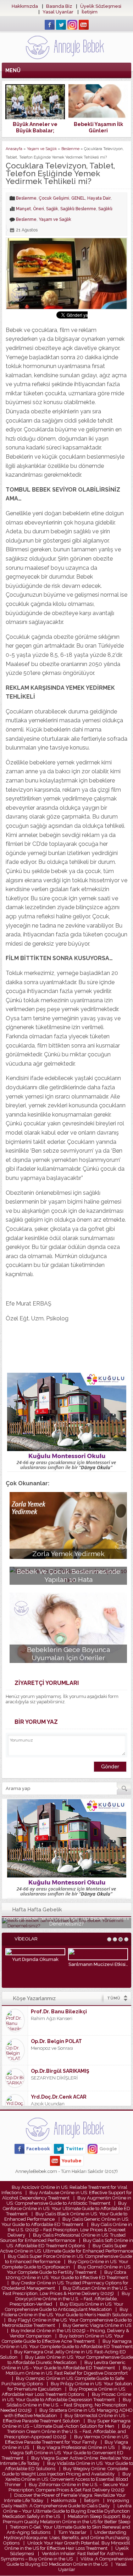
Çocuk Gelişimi (54, 198)
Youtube (72, 2161)
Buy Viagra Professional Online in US (76, 2447)
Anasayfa (14, 149)
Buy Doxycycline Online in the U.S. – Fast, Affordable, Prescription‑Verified (70, 2299)
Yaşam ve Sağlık (42, 149)
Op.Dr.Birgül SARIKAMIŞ (60, 2071)
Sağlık (52, 209)
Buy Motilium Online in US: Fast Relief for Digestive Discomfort (69, 2370)
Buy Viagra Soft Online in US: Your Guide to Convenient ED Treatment (66, 2453)
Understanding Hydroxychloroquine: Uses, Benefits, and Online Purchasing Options (66, 2538)
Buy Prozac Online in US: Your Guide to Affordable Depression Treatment (67, 2397)
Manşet (23, 209)
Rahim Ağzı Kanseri (52, 2018)
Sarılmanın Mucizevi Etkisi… (98, 1964)
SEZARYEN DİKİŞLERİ (54, 2078)
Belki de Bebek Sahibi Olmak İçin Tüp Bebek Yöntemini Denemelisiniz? (66, 1921)
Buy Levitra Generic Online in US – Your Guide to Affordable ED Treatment (64, 2365)
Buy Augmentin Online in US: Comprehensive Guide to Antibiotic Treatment (69, 2201)
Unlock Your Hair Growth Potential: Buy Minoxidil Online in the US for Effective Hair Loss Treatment (67, 2546)
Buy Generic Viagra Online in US (97, 2325)
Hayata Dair (99, 198)
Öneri (38, 209)
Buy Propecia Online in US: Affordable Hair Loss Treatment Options (64, 2392)
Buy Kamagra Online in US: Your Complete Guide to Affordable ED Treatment (66, 2344)
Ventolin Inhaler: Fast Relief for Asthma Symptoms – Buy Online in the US (62, 2556)
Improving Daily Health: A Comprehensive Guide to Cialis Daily (65, 2503)
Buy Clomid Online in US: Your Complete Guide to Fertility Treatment (69, 2270)
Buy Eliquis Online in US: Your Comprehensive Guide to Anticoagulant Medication (64, 2307)
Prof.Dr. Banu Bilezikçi (59, 2012)
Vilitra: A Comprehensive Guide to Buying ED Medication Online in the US (70, 2561)
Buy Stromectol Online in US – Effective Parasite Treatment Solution (66, 2418)
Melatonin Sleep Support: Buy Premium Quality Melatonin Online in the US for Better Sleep (67, 2519)
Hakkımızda (25, 6)
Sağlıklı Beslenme (78, 209)
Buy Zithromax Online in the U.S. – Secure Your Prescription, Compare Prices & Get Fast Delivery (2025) (69, 2487)
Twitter (75, 2149)
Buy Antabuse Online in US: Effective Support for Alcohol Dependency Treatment (67, 2195)
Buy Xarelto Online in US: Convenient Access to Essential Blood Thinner (68, 2479)
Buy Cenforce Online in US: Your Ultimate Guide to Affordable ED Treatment (66, 2208)
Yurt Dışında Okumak (35, 1959)
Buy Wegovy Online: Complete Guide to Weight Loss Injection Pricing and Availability (65, 2471)
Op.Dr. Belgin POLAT (56, 2041)
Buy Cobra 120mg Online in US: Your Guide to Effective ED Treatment (67, 2275)
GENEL (78, 198)
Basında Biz (59, 6)
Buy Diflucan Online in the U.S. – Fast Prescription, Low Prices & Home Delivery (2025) (67, 2291)
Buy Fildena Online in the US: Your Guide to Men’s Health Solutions (66, 2312)
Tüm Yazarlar (72, 2532)
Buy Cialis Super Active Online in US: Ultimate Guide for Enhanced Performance (66, 2248)
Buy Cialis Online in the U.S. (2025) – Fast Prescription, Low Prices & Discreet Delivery (70, 2230)
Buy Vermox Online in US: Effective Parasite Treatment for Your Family (67, 2439)
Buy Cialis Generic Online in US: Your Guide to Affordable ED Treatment (65, 2222)
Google (108, 2149)
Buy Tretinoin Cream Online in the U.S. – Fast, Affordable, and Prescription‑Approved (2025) (68, 2431)
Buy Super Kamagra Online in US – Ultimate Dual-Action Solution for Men (66, 2423)
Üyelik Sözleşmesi (101, 6)
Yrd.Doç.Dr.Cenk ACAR (59, 2097)
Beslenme (70, 149)
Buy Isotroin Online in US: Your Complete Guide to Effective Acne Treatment (63, 2339)
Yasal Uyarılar (58, 12)
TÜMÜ (114, 1998)
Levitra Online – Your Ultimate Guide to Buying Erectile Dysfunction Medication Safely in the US (67, 2511)
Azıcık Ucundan (48, 2104)
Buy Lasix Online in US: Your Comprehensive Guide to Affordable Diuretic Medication (70, 2360)
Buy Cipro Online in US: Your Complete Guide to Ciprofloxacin (65, 2264)
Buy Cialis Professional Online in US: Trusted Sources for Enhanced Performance (63, 2238)
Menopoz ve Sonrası (52, 2048)
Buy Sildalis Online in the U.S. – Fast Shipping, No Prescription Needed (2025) (66, 2405)
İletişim (90, 12)
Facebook (38, 2149)
